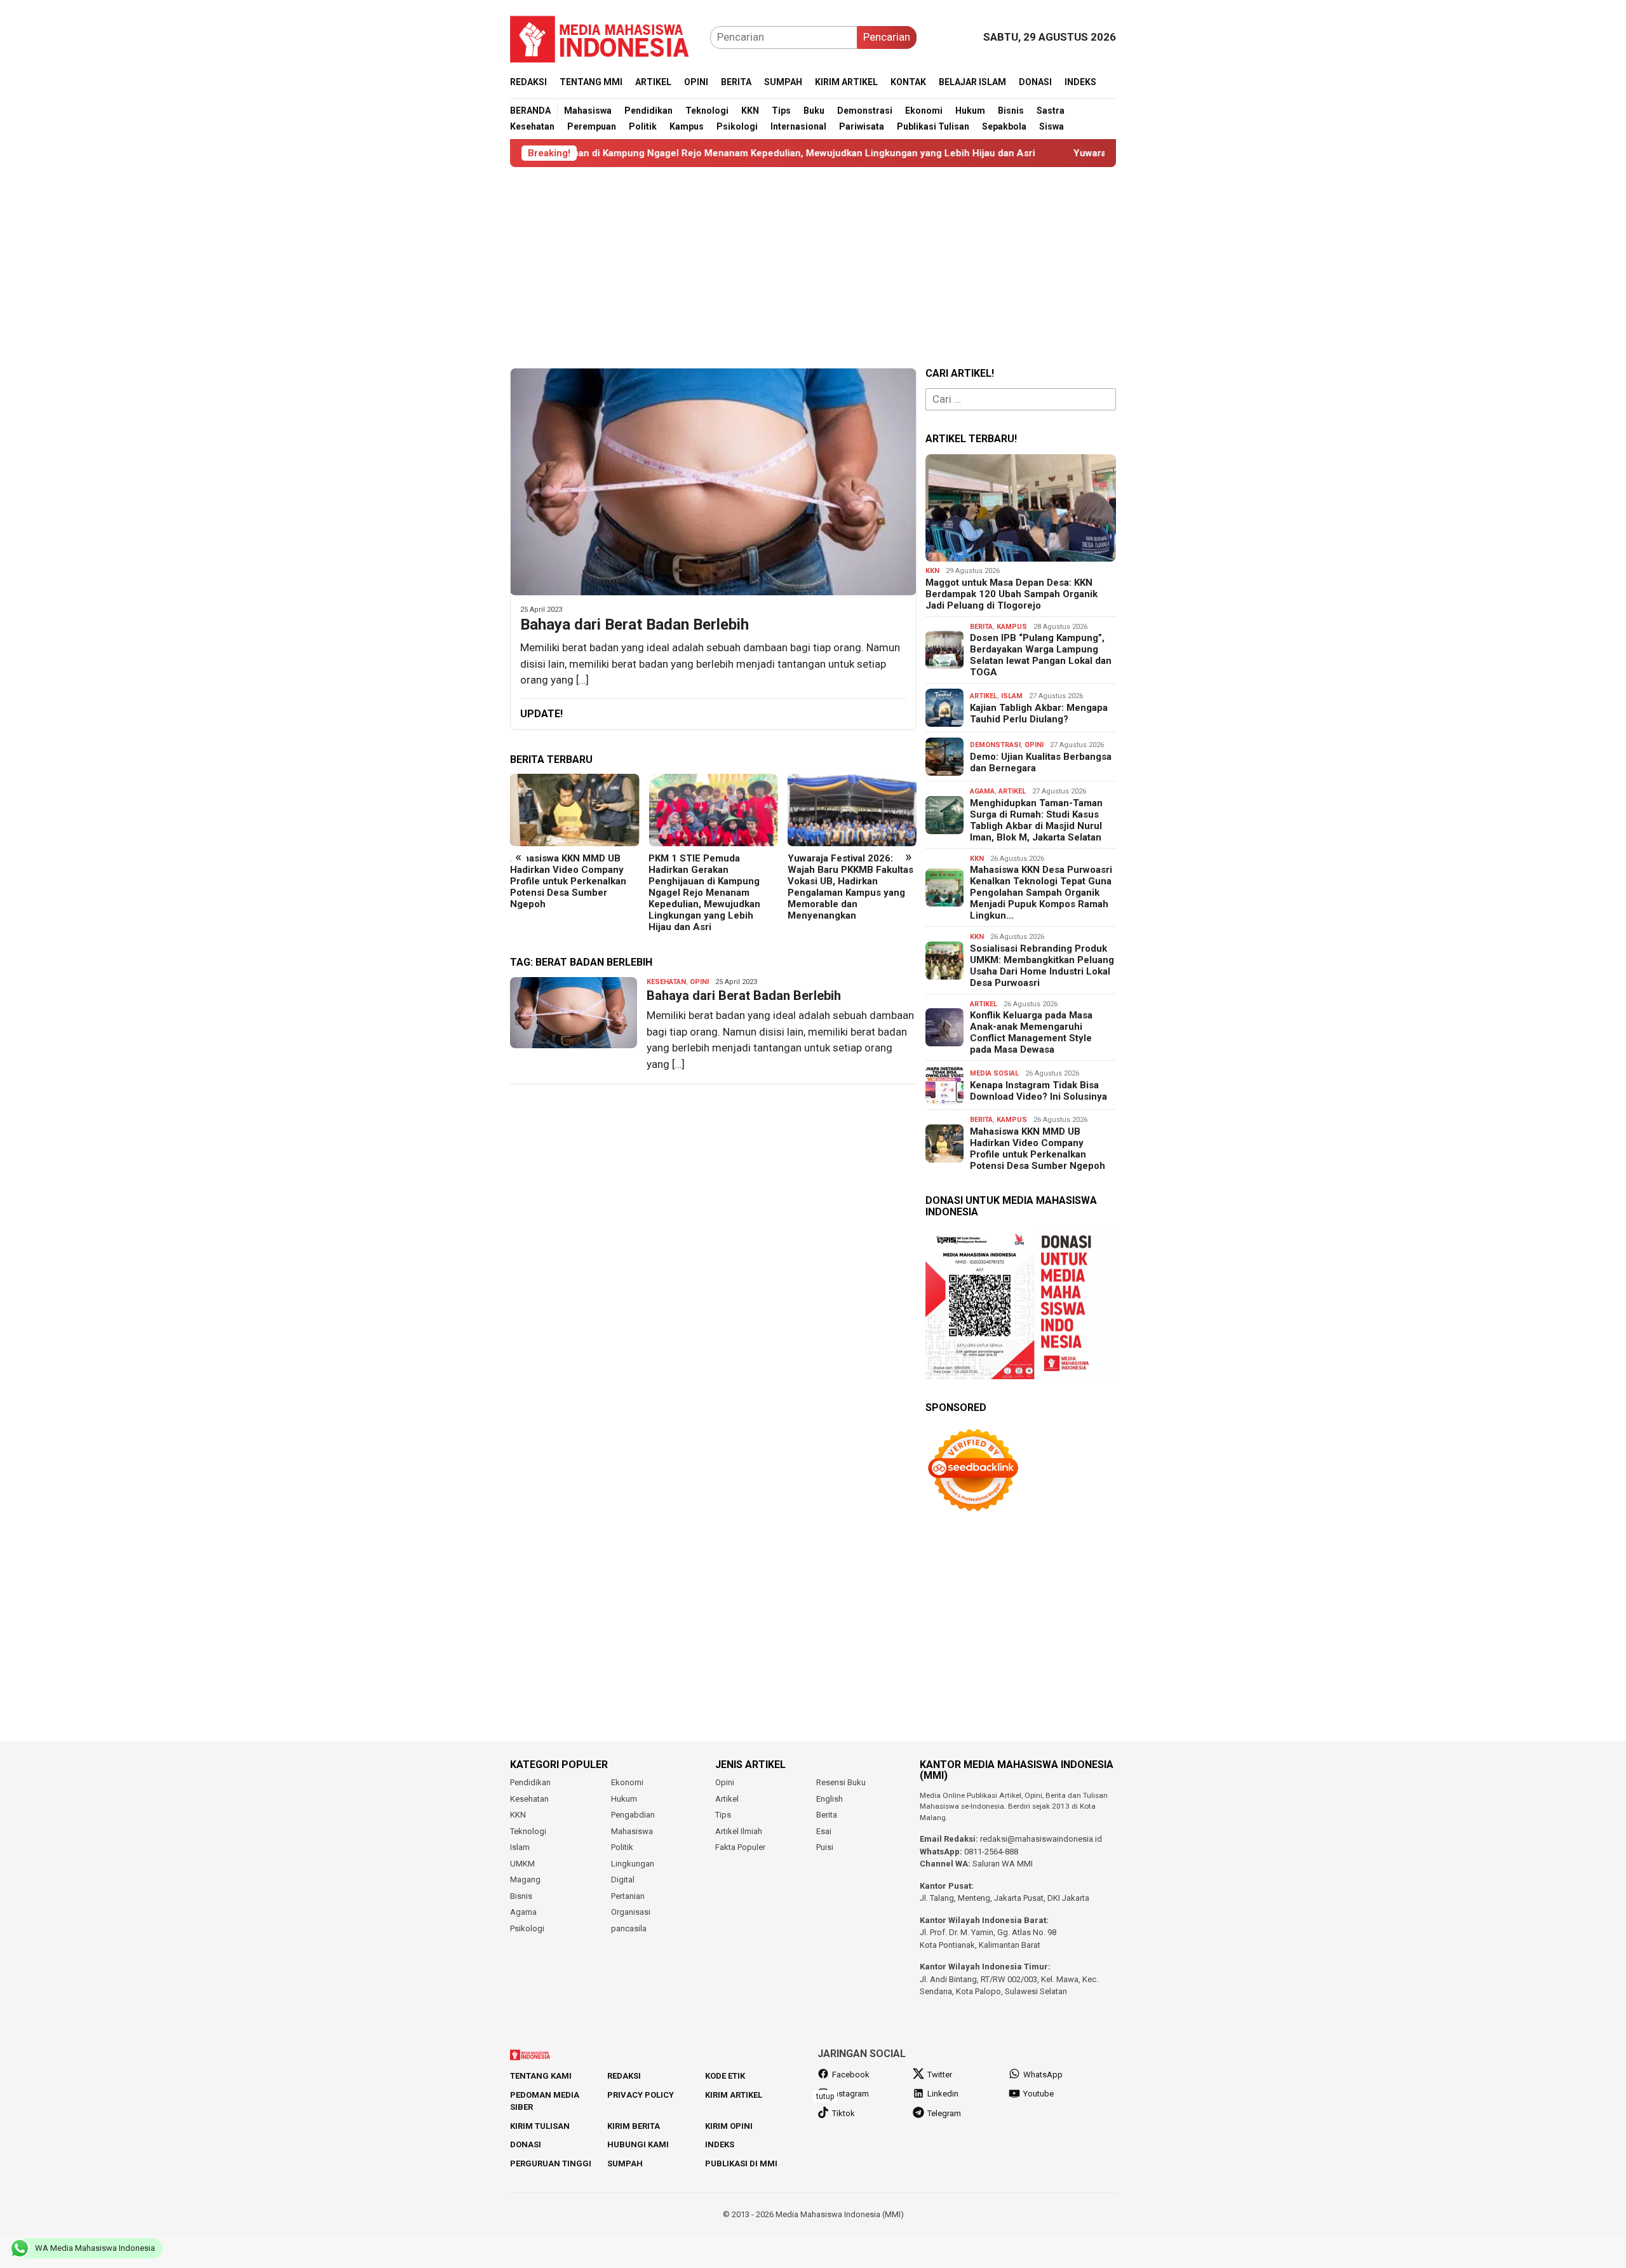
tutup (825, 2096)
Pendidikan (530, 1782)
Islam (1012, 696)
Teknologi (528, 1831)
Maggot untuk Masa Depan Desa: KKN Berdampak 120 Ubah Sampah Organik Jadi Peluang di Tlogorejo (1011, 594)
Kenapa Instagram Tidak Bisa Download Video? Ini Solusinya (1038, 1091)
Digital (623, 1880)
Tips (723, 1815)
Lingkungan (633, 1864)
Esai (824, 1831)
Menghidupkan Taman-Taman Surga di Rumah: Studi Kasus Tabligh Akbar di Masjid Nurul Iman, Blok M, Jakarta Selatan (1036, 820)
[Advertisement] (813, 267)
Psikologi (527, 1928)
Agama (982, 791)
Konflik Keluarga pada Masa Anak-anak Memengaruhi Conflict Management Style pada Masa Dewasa (1031, 1032)
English (830, 1799)
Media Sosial (994, 1073)
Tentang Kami (541, 2076)
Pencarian (887, 37)
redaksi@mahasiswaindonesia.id (1041, 1839)
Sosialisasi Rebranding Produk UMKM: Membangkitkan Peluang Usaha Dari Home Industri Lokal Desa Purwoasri (1042, 966)
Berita (981, 627)
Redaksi (624, 2076)
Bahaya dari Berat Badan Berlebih (635, 624)
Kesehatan (666, 982)
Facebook (851, 2075)
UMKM (522, 1864)
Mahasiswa (632, 1831)
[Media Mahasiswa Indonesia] (605, 36)
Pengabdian (633, 1815)
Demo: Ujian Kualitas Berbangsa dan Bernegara (1041, 762)
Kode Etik (725, 2076)
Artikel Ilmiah (739, 1831)
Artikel (984, 696)
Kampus (1012, 627)
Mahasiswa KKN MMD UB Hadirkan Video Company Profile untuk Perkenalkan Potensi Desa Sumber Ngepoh (568, 881)
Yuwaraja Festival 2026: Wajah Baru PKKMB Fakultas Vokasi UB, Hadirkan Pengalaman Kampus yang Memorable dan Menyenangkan (850, 887)
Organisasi (631, 1912)
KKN (932, 571)
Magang (525, 1880)
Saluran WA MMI (1003, 1864)
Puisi (825, 1847)
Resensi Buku (841, 1782)
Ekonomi (627, 1782)
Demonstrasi (995, 745)
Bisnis (521, 1896)
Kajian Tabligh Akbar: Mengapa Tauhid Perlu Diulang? (1039, 713)
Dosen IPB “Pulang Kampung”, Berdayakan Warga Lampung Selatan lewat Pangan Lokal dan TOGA (1041, 655)
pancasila (629, 1928)
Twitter (940, 2075)
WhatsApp (1043, 2075)
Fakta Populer (740, 1847)
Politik (622, 1847)
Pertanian (628, 1896)
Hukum (624, 1799)
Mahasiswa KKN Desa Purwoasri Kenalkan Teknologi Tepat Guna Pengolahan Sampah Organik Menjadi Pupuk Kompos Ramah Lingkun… (1041, 893)
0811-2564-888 (991, 1852)
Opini (699, 982)
